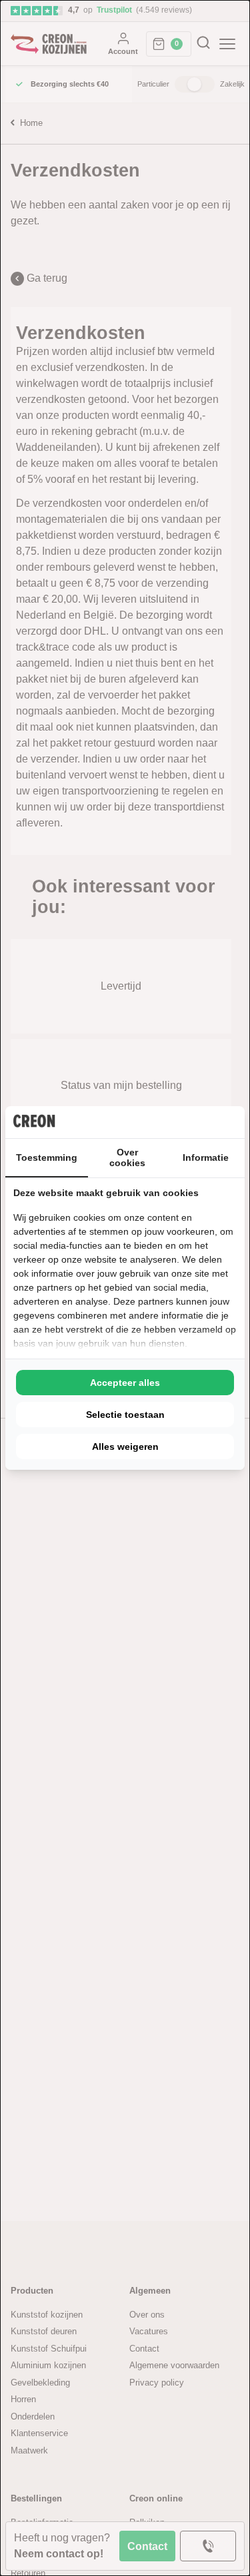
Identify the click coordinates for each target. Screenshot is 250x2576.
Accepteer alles (125, 1383)
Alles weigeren (125, 1447)
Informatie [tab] (206, 1157)
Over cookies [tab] (127, 1157)
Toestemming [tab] (47, 1157)
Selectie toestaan (125, 1415)
